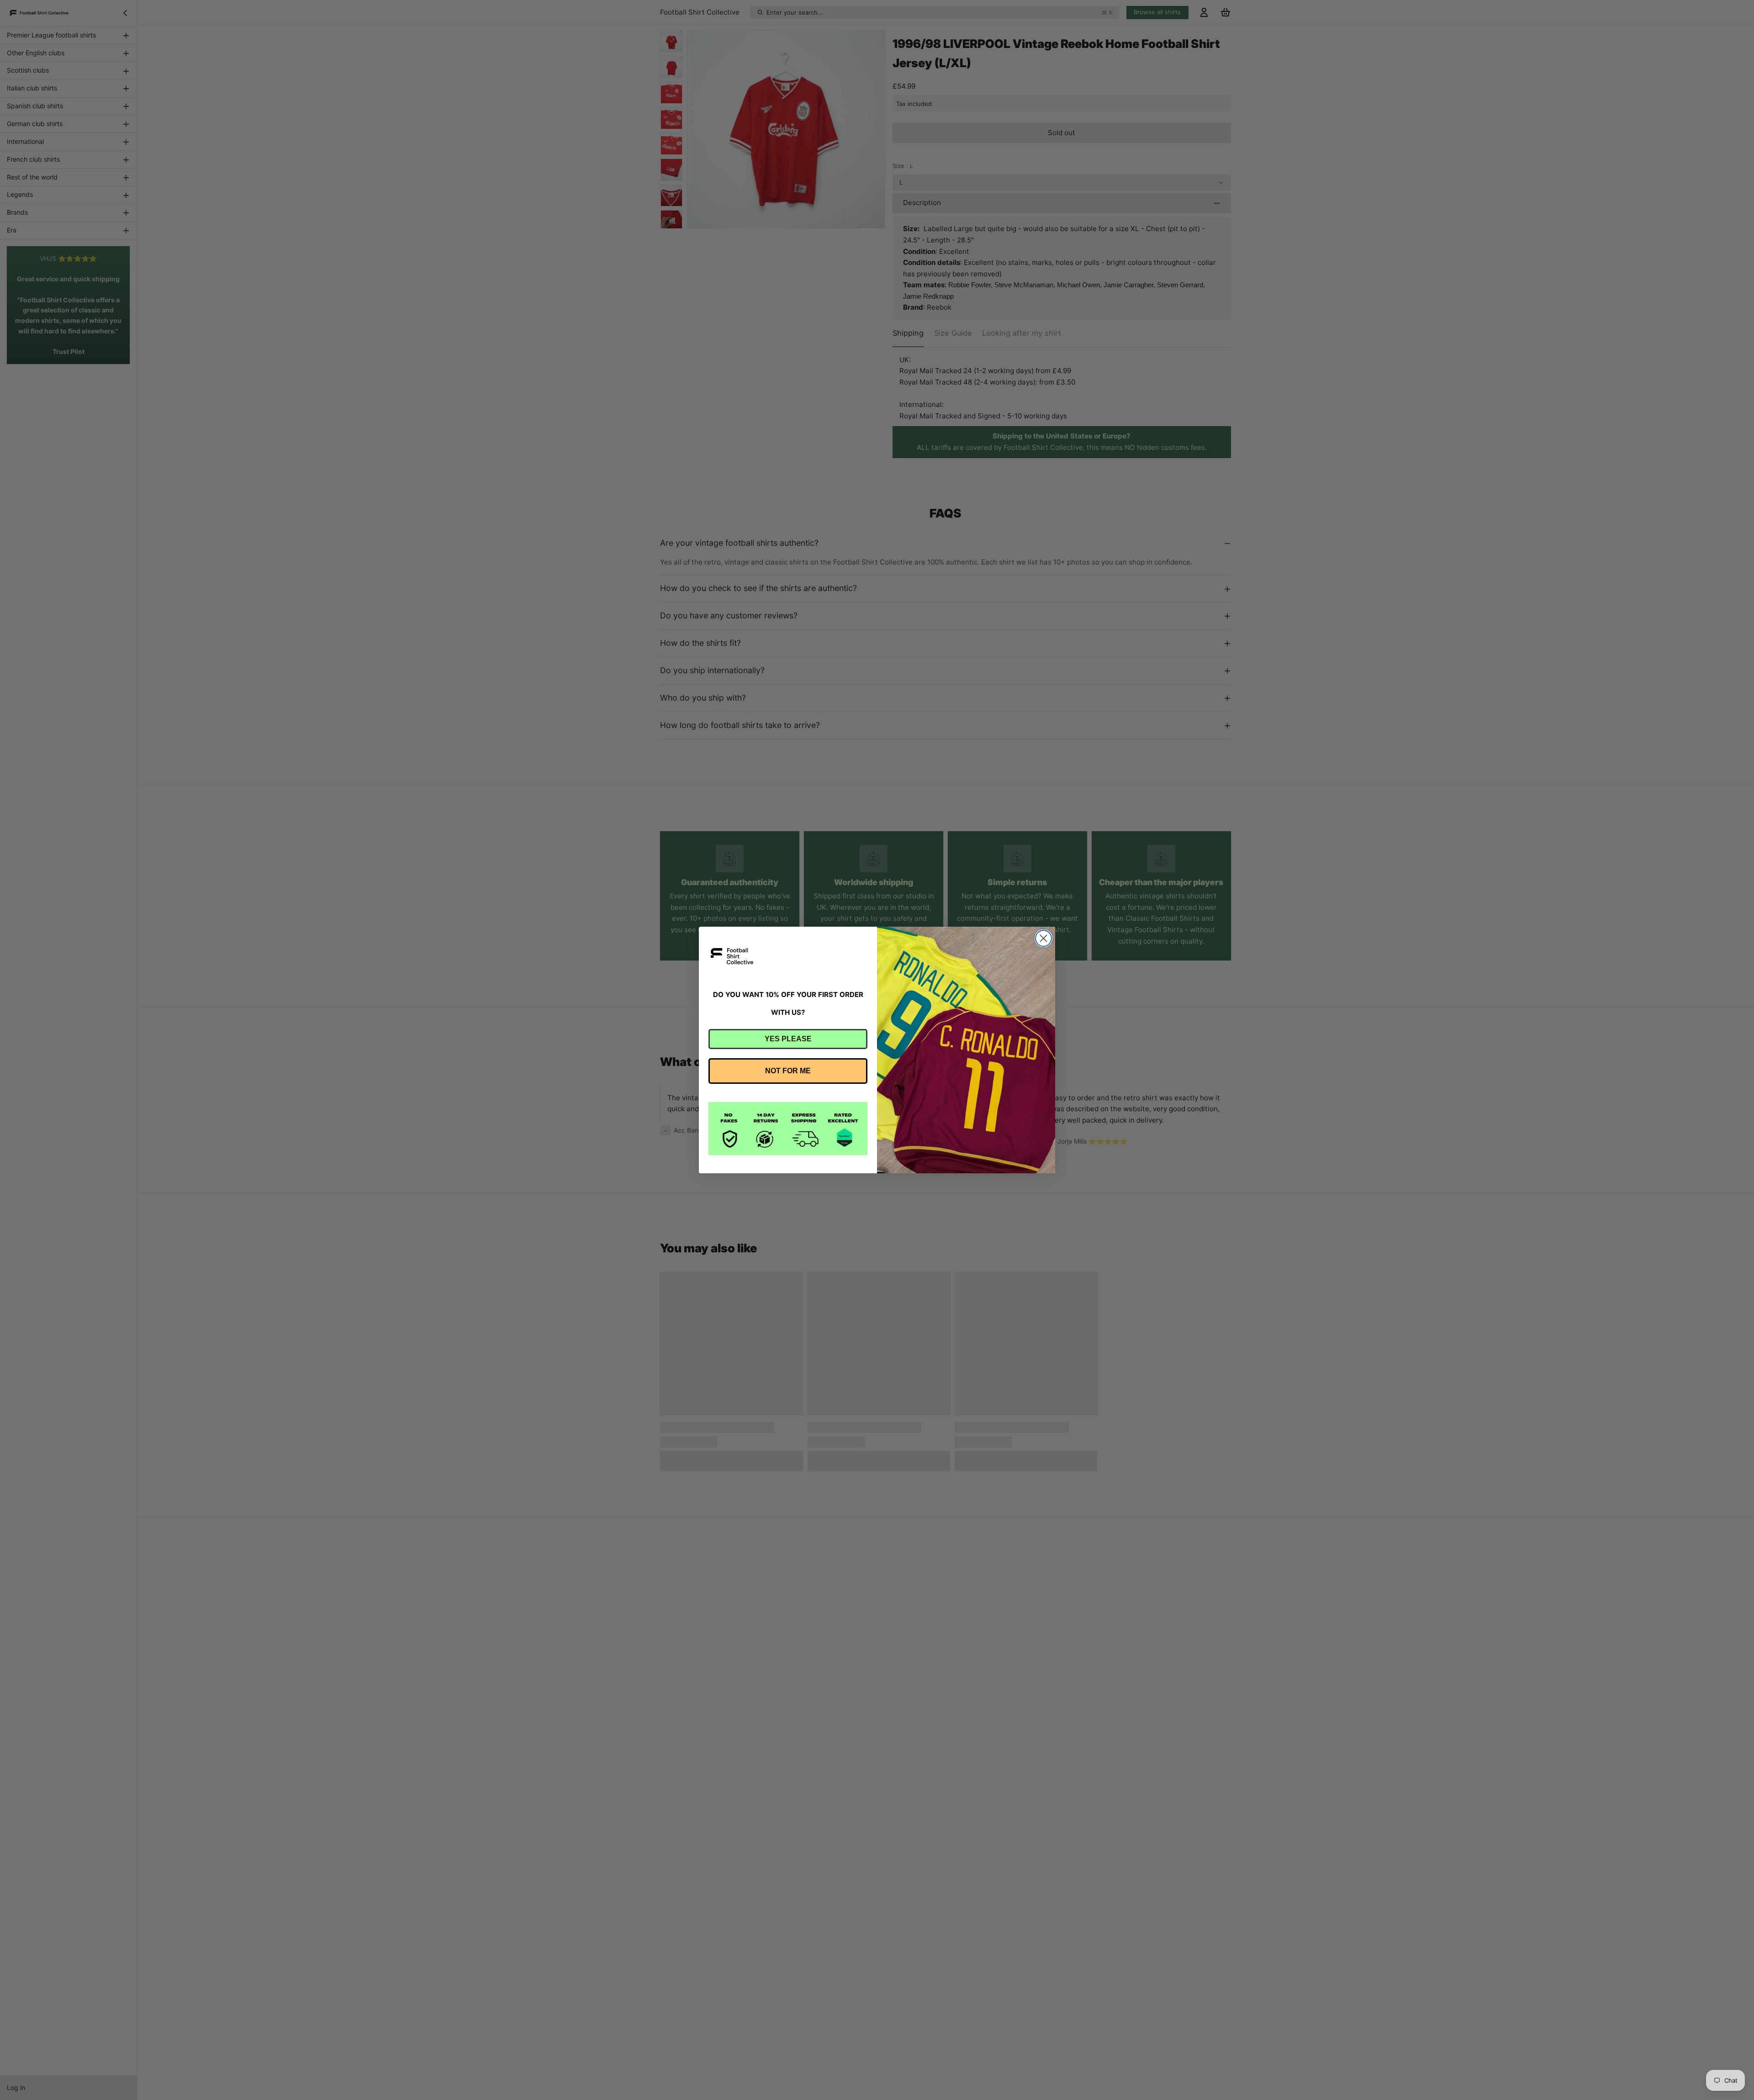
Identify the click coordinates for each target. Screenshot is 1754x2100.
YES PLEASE (788, 1039)
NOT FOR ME (788, 1071)
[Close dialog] (1043, 938)
